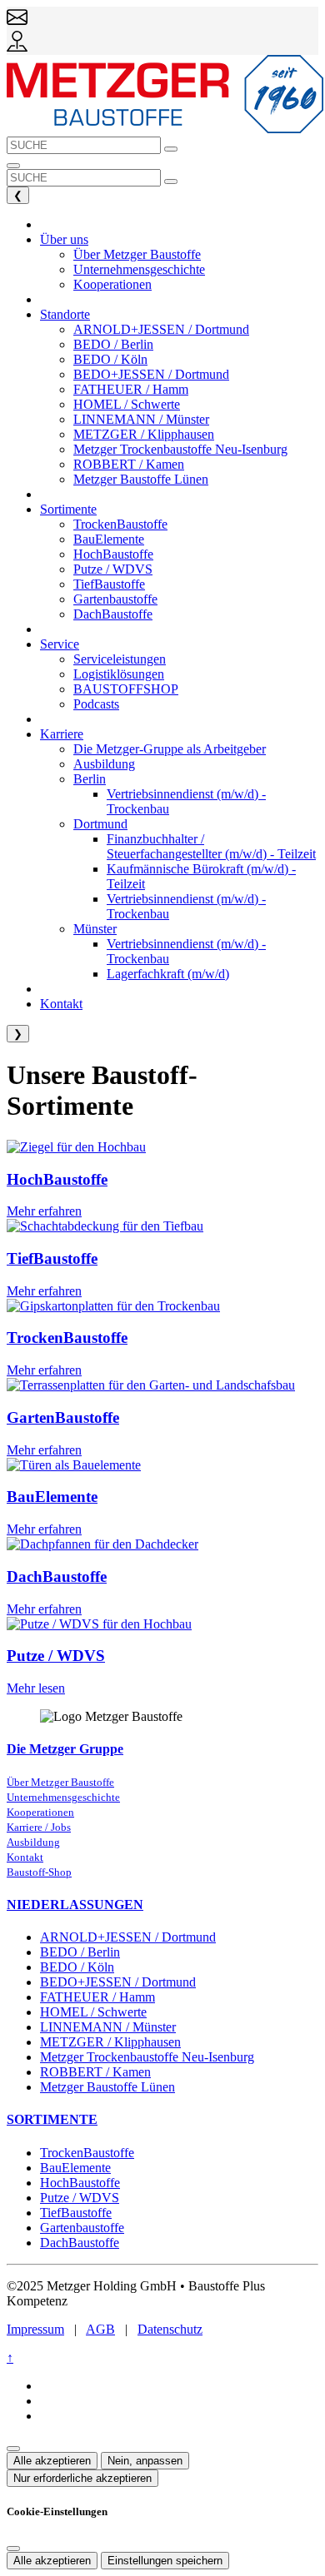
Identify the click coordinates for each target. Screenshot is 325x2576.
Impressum (35, 2329)
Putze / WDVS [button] (113, 569)
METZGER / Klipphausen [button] (144, 434)
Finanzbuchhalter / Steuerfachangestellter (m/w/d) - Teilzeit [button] (211, 846)
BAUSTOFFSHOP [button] (126, 689)
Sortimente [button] (68, 509)
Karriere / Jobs (39, 1828)
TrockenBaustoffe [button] (120, 524)
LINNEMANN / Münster (108, 2027)
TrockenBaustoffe (67, 1338)
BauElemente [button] (109, 539)
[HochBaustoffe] (76, 1147)
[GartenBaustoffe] (151, 1385)
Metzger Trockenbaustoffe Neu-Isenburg (147, 2057)
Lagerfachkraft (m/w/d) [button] (168, 974)
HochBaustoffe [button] (113, 554)
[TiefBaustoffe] (105, 1226)
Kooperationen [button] (112, 284)
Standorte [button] (65, 314)
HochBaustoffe (57, 1179)
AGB (100, 2329)
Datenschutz (170, 2329)
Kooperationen (40, 1813)
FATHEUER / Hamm (97, 1997)
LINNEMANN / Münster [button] (141, 419)
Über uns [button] (64, 239)
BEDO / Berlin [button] (113, 344)
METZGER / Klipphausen (110, 2042)
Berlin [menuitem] (90, 779)
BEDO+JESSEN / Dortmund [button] (151, 374)
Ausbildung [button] (104, 764)
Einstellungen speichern (165, 2561)
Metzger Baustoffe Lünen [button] (141, 479)
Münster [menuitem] (95, 929)
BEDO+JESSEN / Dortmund (118, 1982)
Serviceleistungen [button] (120, 659)
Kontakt (25, 1857)
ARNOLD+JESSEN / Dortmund (128, 1937)
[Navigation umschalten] (13, 166)
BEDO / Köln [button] (110, 359)
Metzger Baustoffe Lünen (107, 2087)
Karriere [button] (62, 734)
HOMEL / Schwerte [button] (127, 404)
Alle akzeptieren (52, 2461)
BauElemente (52, 1497)
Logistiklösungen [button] (119, 674)
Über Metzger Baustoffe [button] (137, 254)
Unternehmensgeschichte (63, 1798)
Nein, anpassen (145, 2461)
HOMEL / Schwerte (93, 2012)
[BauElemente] (74, 1465)
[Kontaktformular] (17, 23)
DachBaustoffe (57, 1576)
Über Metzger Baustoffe (60, 1783)
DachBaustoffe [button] (113, 614)
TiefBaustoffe (52, 1258)
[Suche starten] (171, 149)
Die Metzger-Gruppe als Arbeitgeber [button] (170, 749)
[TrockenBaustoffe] (113, 1306)
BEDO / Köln (77, 1967)
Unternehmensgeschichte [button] (139, 269)
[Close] (13, 2549)
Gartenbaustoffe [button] (115, 599)
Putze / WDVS (56, 1656)
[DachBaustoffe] (102, 1544)
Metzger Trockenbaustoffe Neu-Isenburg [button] (180, 449)
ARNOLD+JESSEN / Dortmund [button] (161, 329)
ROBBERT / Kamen (95, 2072)
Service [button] (60, 644)
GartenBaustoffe (63, 1417)
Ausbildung (33, 1842)
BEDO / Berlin (80, 1952)
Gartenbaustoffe (82, 2228)
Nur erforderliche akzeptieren (82, 2478)
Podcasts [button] (96, 704)
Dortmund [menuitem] (100, 824)
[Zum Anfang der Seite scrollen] (13, 2449)
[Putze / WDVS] (99, 1624)
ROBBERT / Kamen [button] (129, 464)
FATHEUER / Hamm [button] (131, 389)
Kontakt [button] (61, 1004)
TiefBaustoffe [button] (109, 584)
